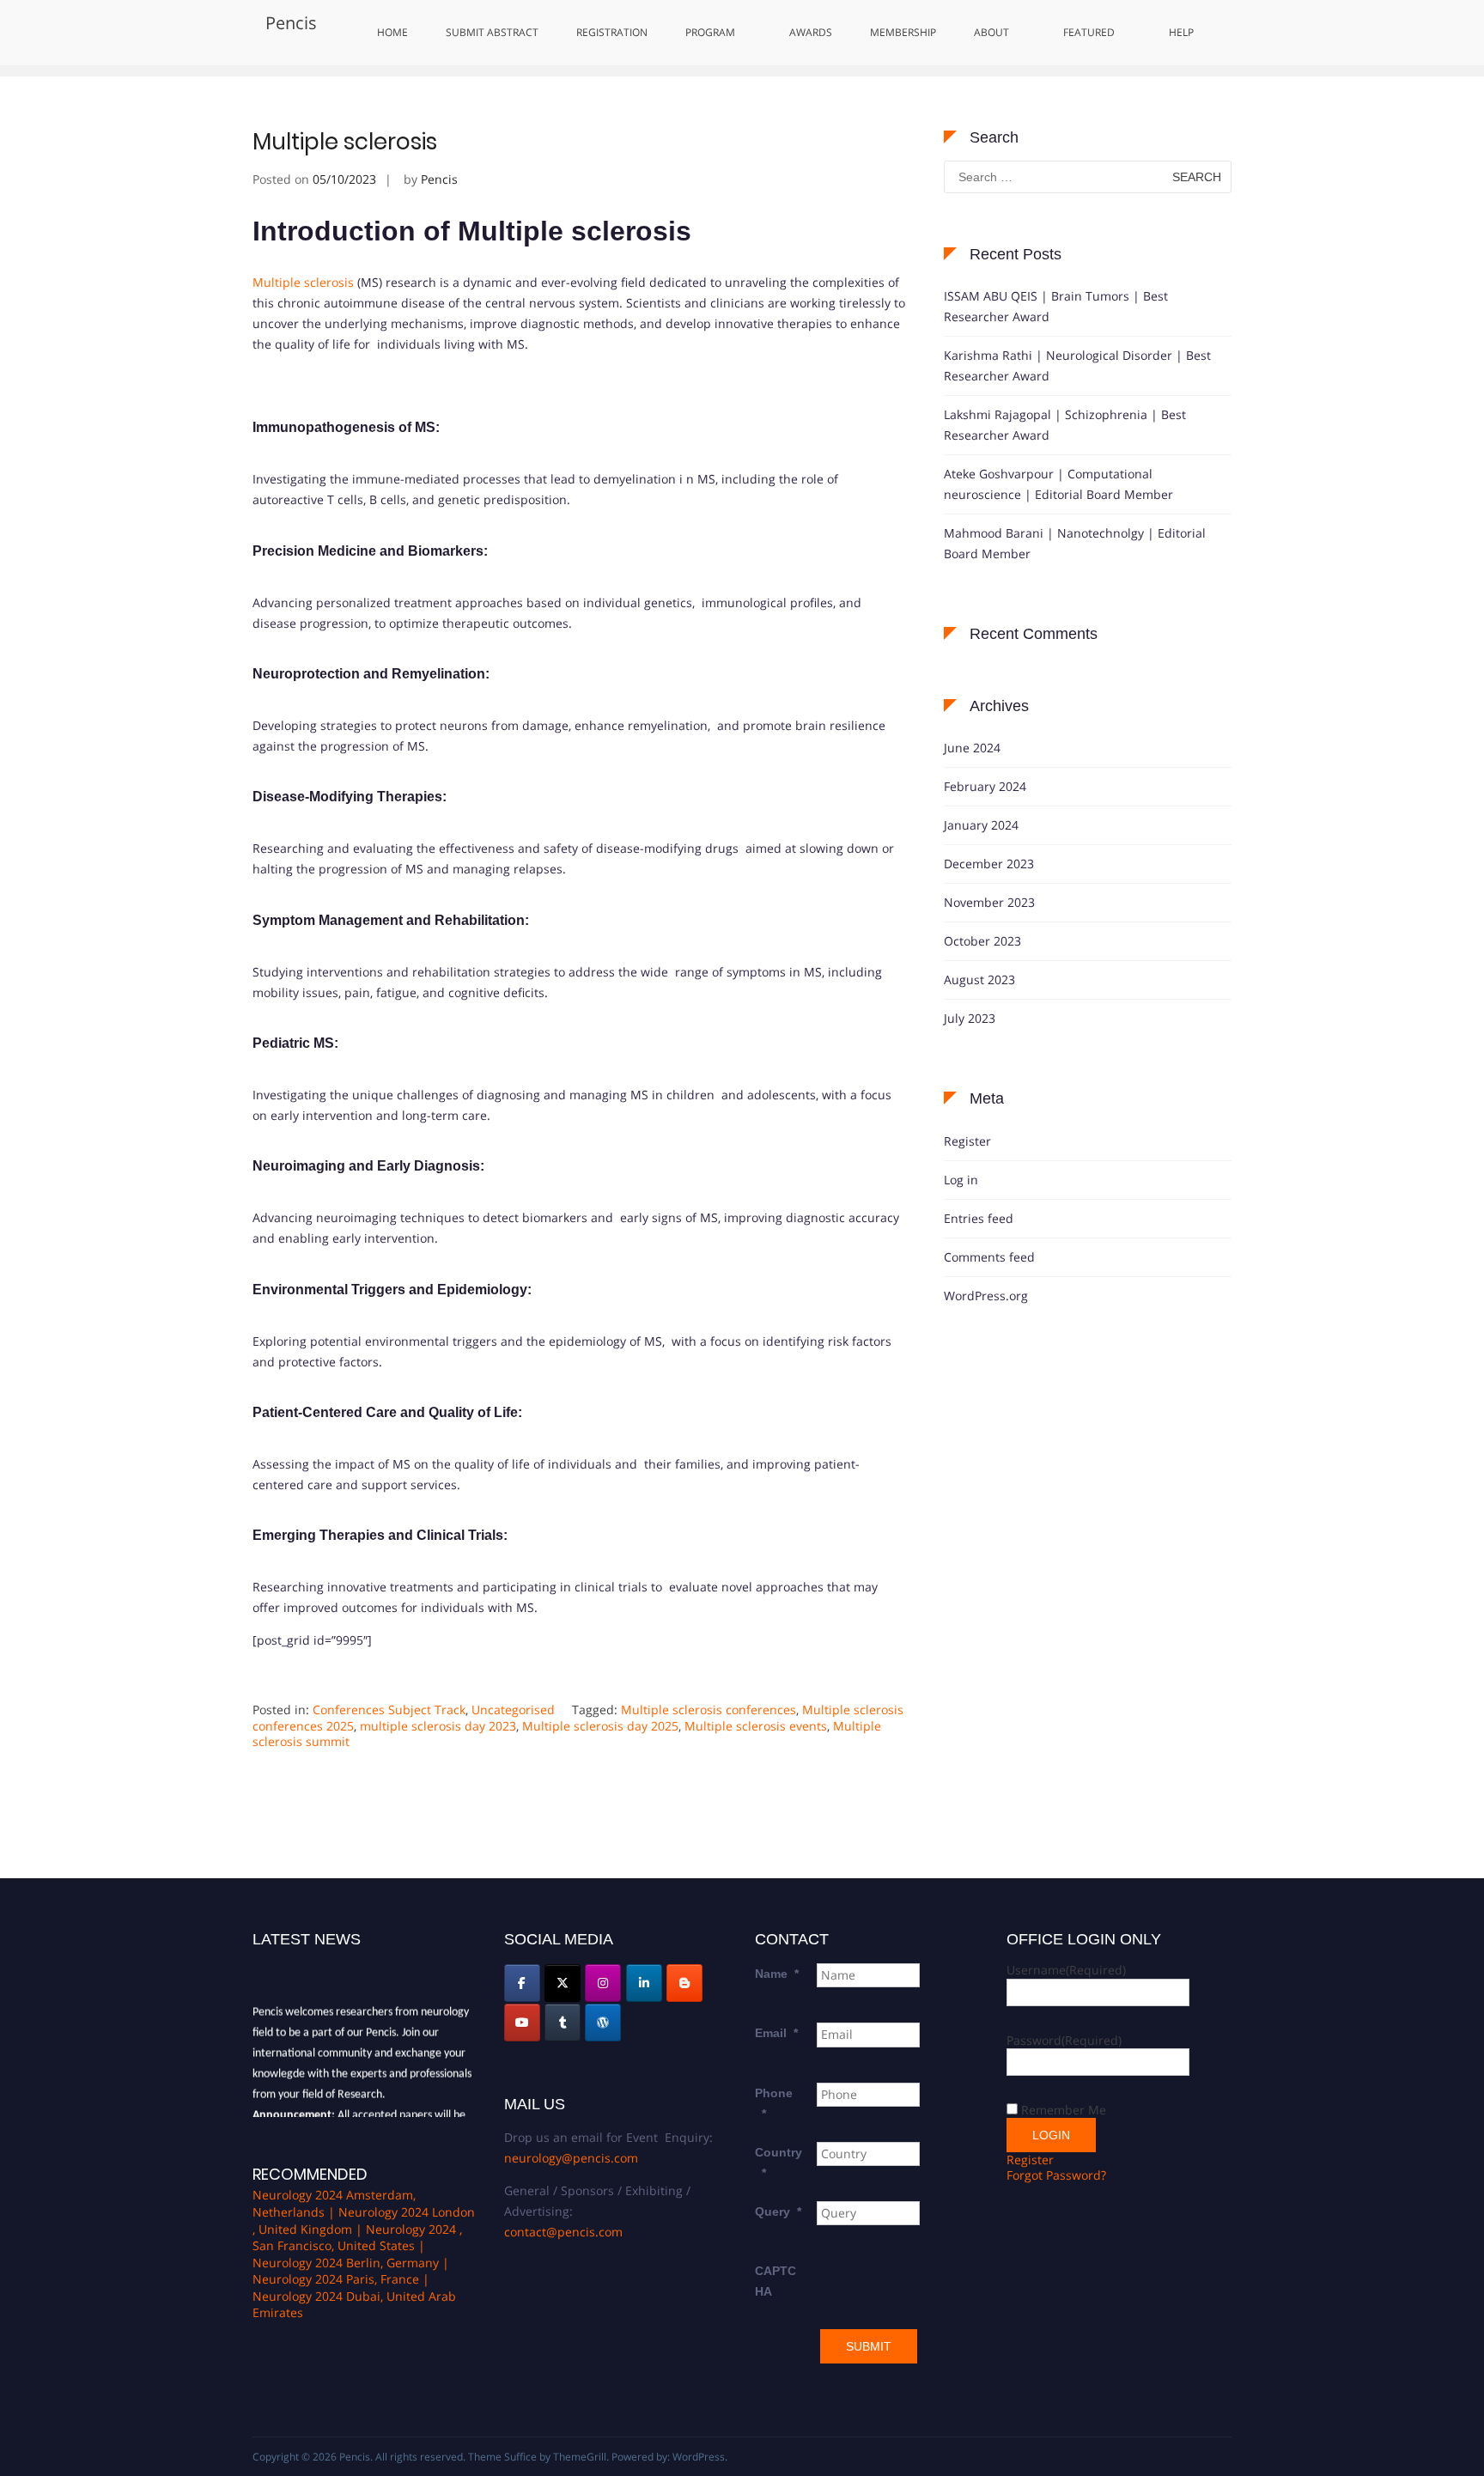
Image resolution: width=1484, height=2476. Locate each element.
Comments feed (989, 1257)
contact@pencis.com (563, 2232)
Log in (961, 1180)
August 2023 (979, 979)
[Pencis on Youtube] (522, 2023)
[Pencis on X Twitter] (563, 1983)
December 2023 (989, 864)
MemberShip (903, 32)
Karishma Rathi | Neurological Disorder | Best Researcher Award (1077, 365)
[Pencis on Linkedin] (644, 1983)
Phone (774, 2103)
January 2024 (981, 825)
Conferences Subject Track (389, 1709)
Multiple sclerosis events (756, 1726)
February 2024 (985, 786)
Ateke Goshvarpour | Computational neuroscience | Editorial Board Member (1058, 484)
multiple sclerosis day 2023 (438, 1726)
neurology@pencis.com (571, 2158)
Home (392, 32)
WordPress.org (986, 1296)
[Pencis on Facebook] (522, 1983)
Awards (811, 32)
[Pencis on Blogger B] (684, 1983)
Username (1066, 1970)
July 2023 (970, 1018)
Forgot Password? (1056, 2175)
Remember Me (1064, 2110)
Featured (1089, 32)
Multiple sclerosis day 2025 (600, 1726)
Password (1064, 2040)
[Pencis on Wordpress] (603, 2023)
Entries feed (979, 1218)
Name (777, 1974)
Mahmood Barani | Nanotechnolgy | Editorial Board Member (1075, 543)
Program (710, 32)
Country (778, 2163)
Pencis (291, 23)
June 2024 (972, 748)
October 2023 (982, 941)
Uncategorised (513, 1709)
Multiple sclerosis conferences (709, 1709)
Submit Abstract (492, 32)
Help (1181, 32)
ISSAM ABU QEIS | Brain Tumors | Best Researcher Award (1056, 306)
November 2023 (989, 902)
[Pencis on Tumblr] (563, 2023)
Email (776, 2033)
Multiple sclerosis (345, 142)
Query (778, 2211)
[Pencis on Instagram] (603, 1983)
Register (967, 1141)
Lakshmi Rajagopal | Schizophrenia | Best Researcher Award (1065, 425)
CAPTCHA (775, 2281)
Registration (612, 32)
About (991, 32)
